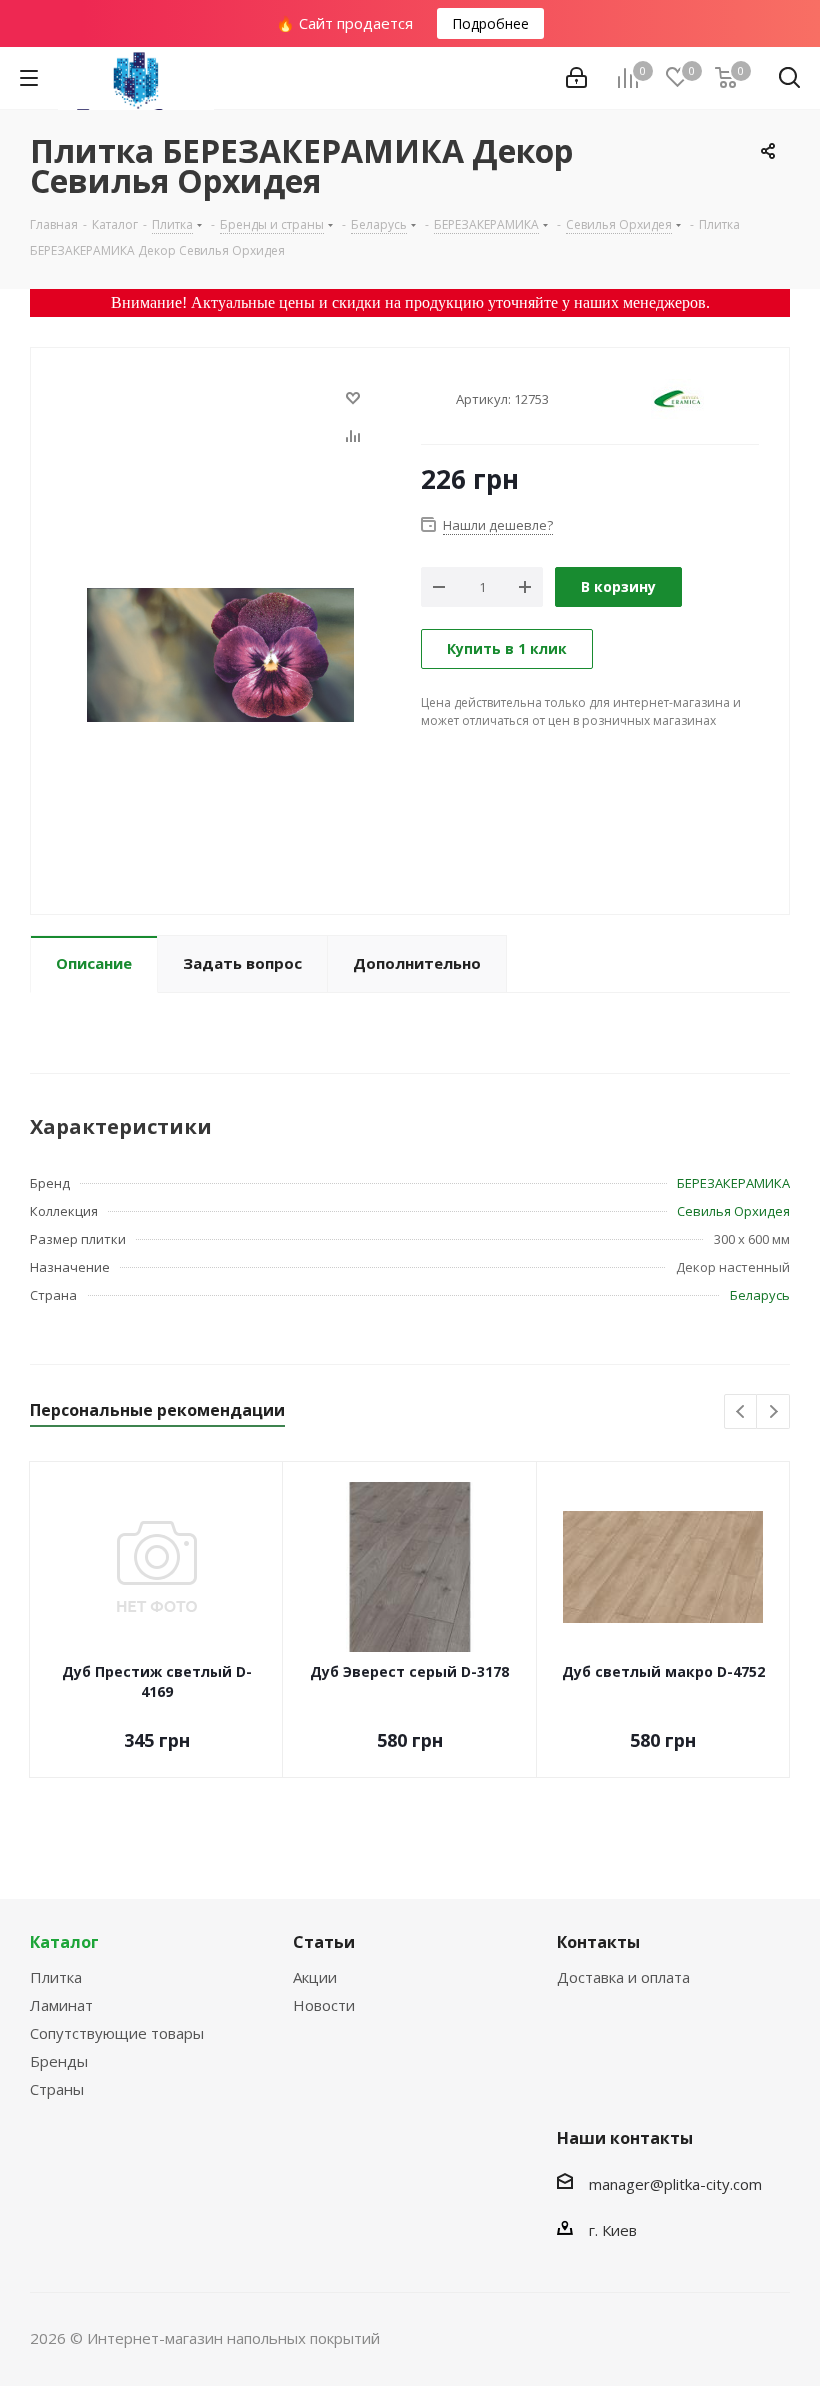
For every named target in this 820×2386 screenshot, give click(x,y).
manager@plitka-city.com (675, 2184)
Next (773, 1412)
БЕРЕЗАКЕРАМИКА (733, 1183)
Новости (324, 2005)
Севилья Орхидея (733, 1211)
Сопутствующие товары (117, 2033)
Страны (57, 2089)
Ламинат (61, 2005)
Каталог (64, 1942)
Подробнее (490, 23)
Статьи (324, 1942)
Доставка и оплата (623, 1977)
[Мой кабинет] (576, 78)
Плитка (56, 1977)
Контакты (598, 1942)
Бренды (59, 2061)
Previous (741, 1412)
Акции (315, 1977)
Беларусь (760, 1295)
